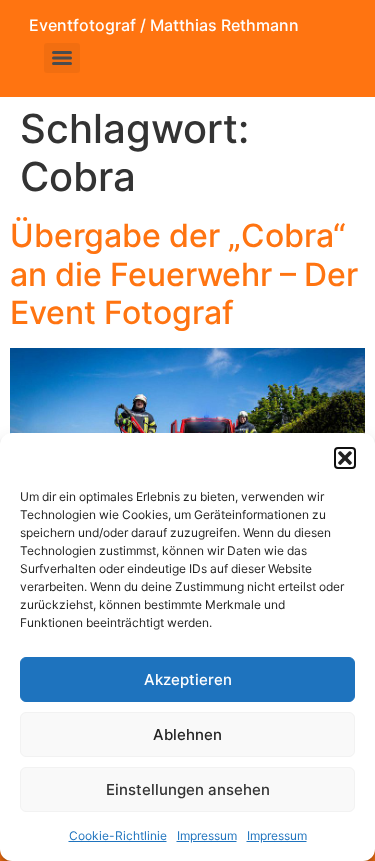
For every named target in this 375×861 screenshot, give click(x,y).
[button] (345, 458)
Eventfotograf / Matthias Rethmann (164, 25)
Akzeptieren (188, 679)
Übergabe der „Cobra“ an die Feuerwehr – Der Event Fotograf (184, 274)
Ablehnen (187, 734)
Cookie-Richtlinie (118, 835)
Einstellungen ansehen (188, 789)
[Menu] (62, 58)
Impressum (207, 835)
